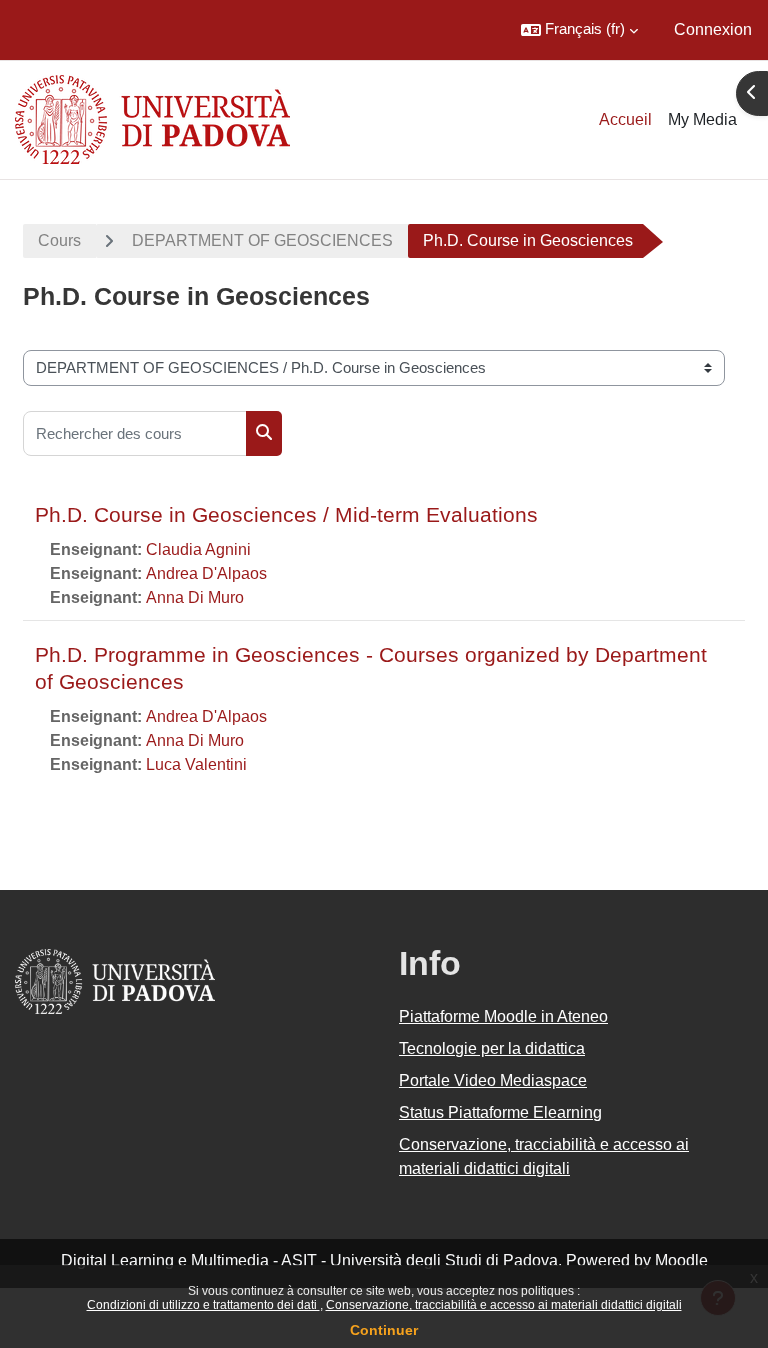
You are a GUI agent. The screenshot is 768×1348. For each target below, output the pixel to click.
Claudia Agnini (198, 549)
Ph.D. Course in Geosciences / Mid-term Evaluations (286, 514)
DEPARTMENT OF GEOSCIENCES (262, 240)
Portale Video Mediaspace (493, 1080)
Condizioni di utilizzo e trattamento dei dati (203, 1305)
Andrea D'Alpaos (206, 573)
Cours (59, 240)
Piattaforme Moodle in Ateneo (503, 1016)
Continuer (384, 1330)
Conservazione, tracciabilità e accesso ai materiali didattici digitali (504, 1305)
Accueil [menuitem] (625, 119)
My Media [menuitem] (702, 119)
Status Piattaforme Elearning (500, 1112)
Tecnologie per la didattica (492, 1048)
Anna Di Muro (195, 597)
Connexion (713, 29)
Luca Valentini (196, 764)
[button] (579, 30)
